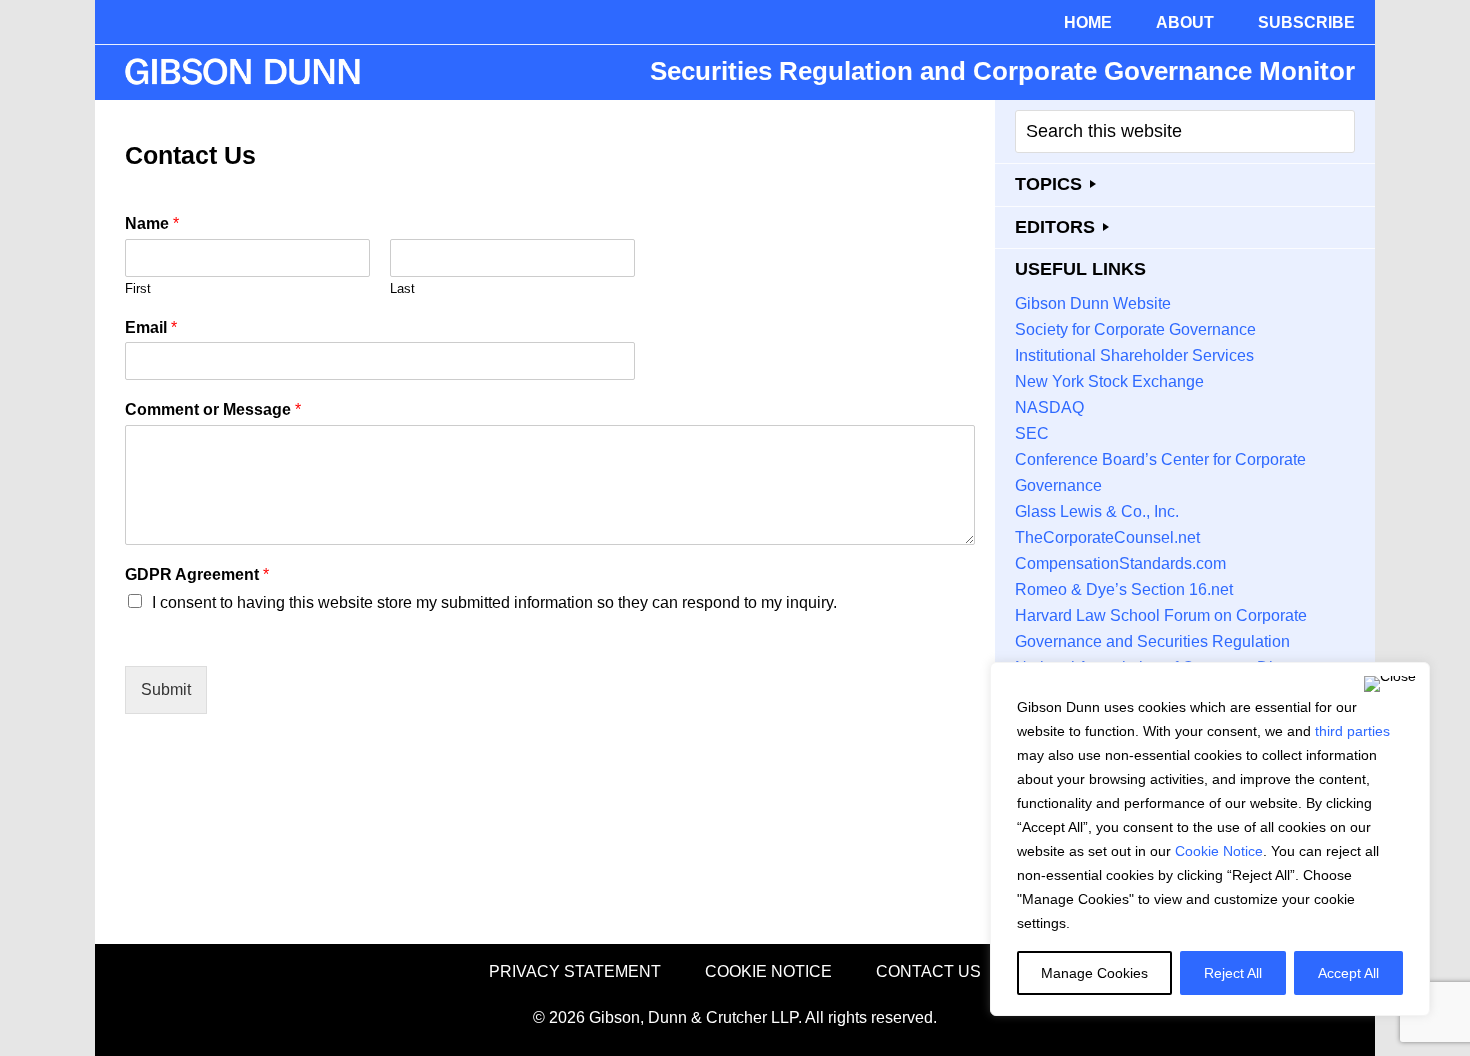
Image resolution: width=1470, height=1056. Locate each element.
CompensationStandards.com (1120, 563)
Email (151, 327)
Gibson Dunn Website (1093, 303)
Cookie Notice (1219, 851)
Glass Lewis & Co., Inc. (1097, 511)
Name (152, 223)
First (138, 288)
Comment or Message (213, 409)
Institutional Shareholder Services (1134, 355)
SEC (1032, 433)
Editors (1055, 227)
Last (402, 288)
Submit (166, 689)
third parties (1352, 731)
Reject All (1233, 973)
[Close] (1390, 684)
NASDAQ (1049, 407)
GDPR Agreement (197, 574)
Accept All (1348, 973)
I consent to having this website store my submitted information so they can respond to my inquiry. (494, 602)
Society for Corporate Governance (1135, 329)
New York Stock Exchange (1109, 381)
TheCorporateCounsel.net (1107, 537)
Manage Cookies (1094, 973)
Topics (1048, 184)
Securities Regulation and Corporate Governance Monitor (1002, 71)
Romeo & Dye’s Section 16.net (1124, 589)
